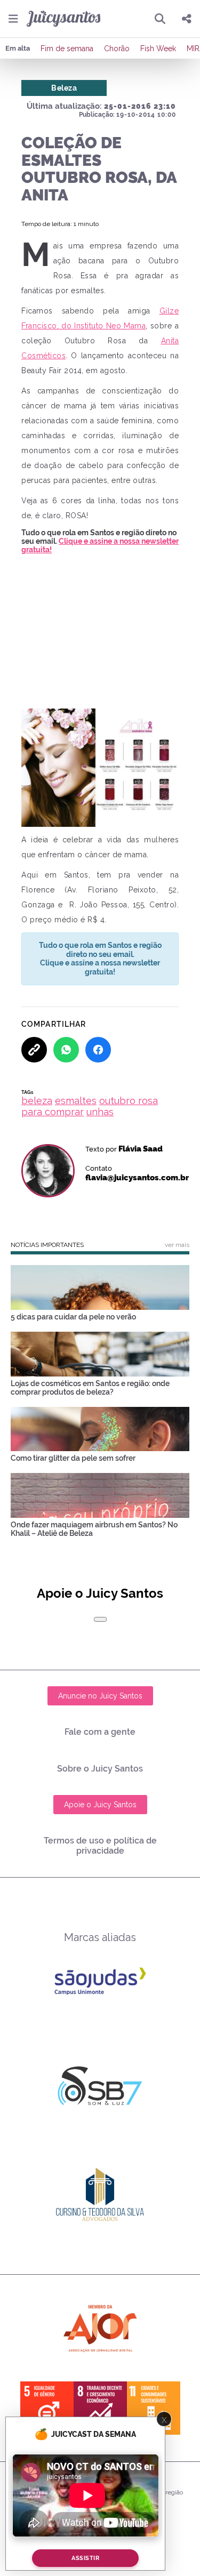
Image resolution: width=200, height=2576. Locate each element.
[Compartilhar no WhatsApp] (66, 1050)
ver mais (177, 1245)
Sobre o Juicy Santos (100, 1769)
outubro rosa (129, 1101)
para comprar (53, 1112)
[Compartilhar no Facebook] (98, 1050)
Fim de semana (67, 49)
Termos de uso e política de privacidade (100, 1846)
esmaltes (76, 1101)
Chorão (117, 49)
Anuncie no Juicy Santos (100, 1696)
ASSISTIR (85, 2558)
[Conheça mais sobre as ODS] (100, 2408)
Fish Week (158, 49)
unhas (100, 1112)
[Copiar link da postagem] (34, 1050)
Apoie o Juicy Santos (100, 1805)
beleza (37, 1101)
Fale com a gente (100, 1732)
